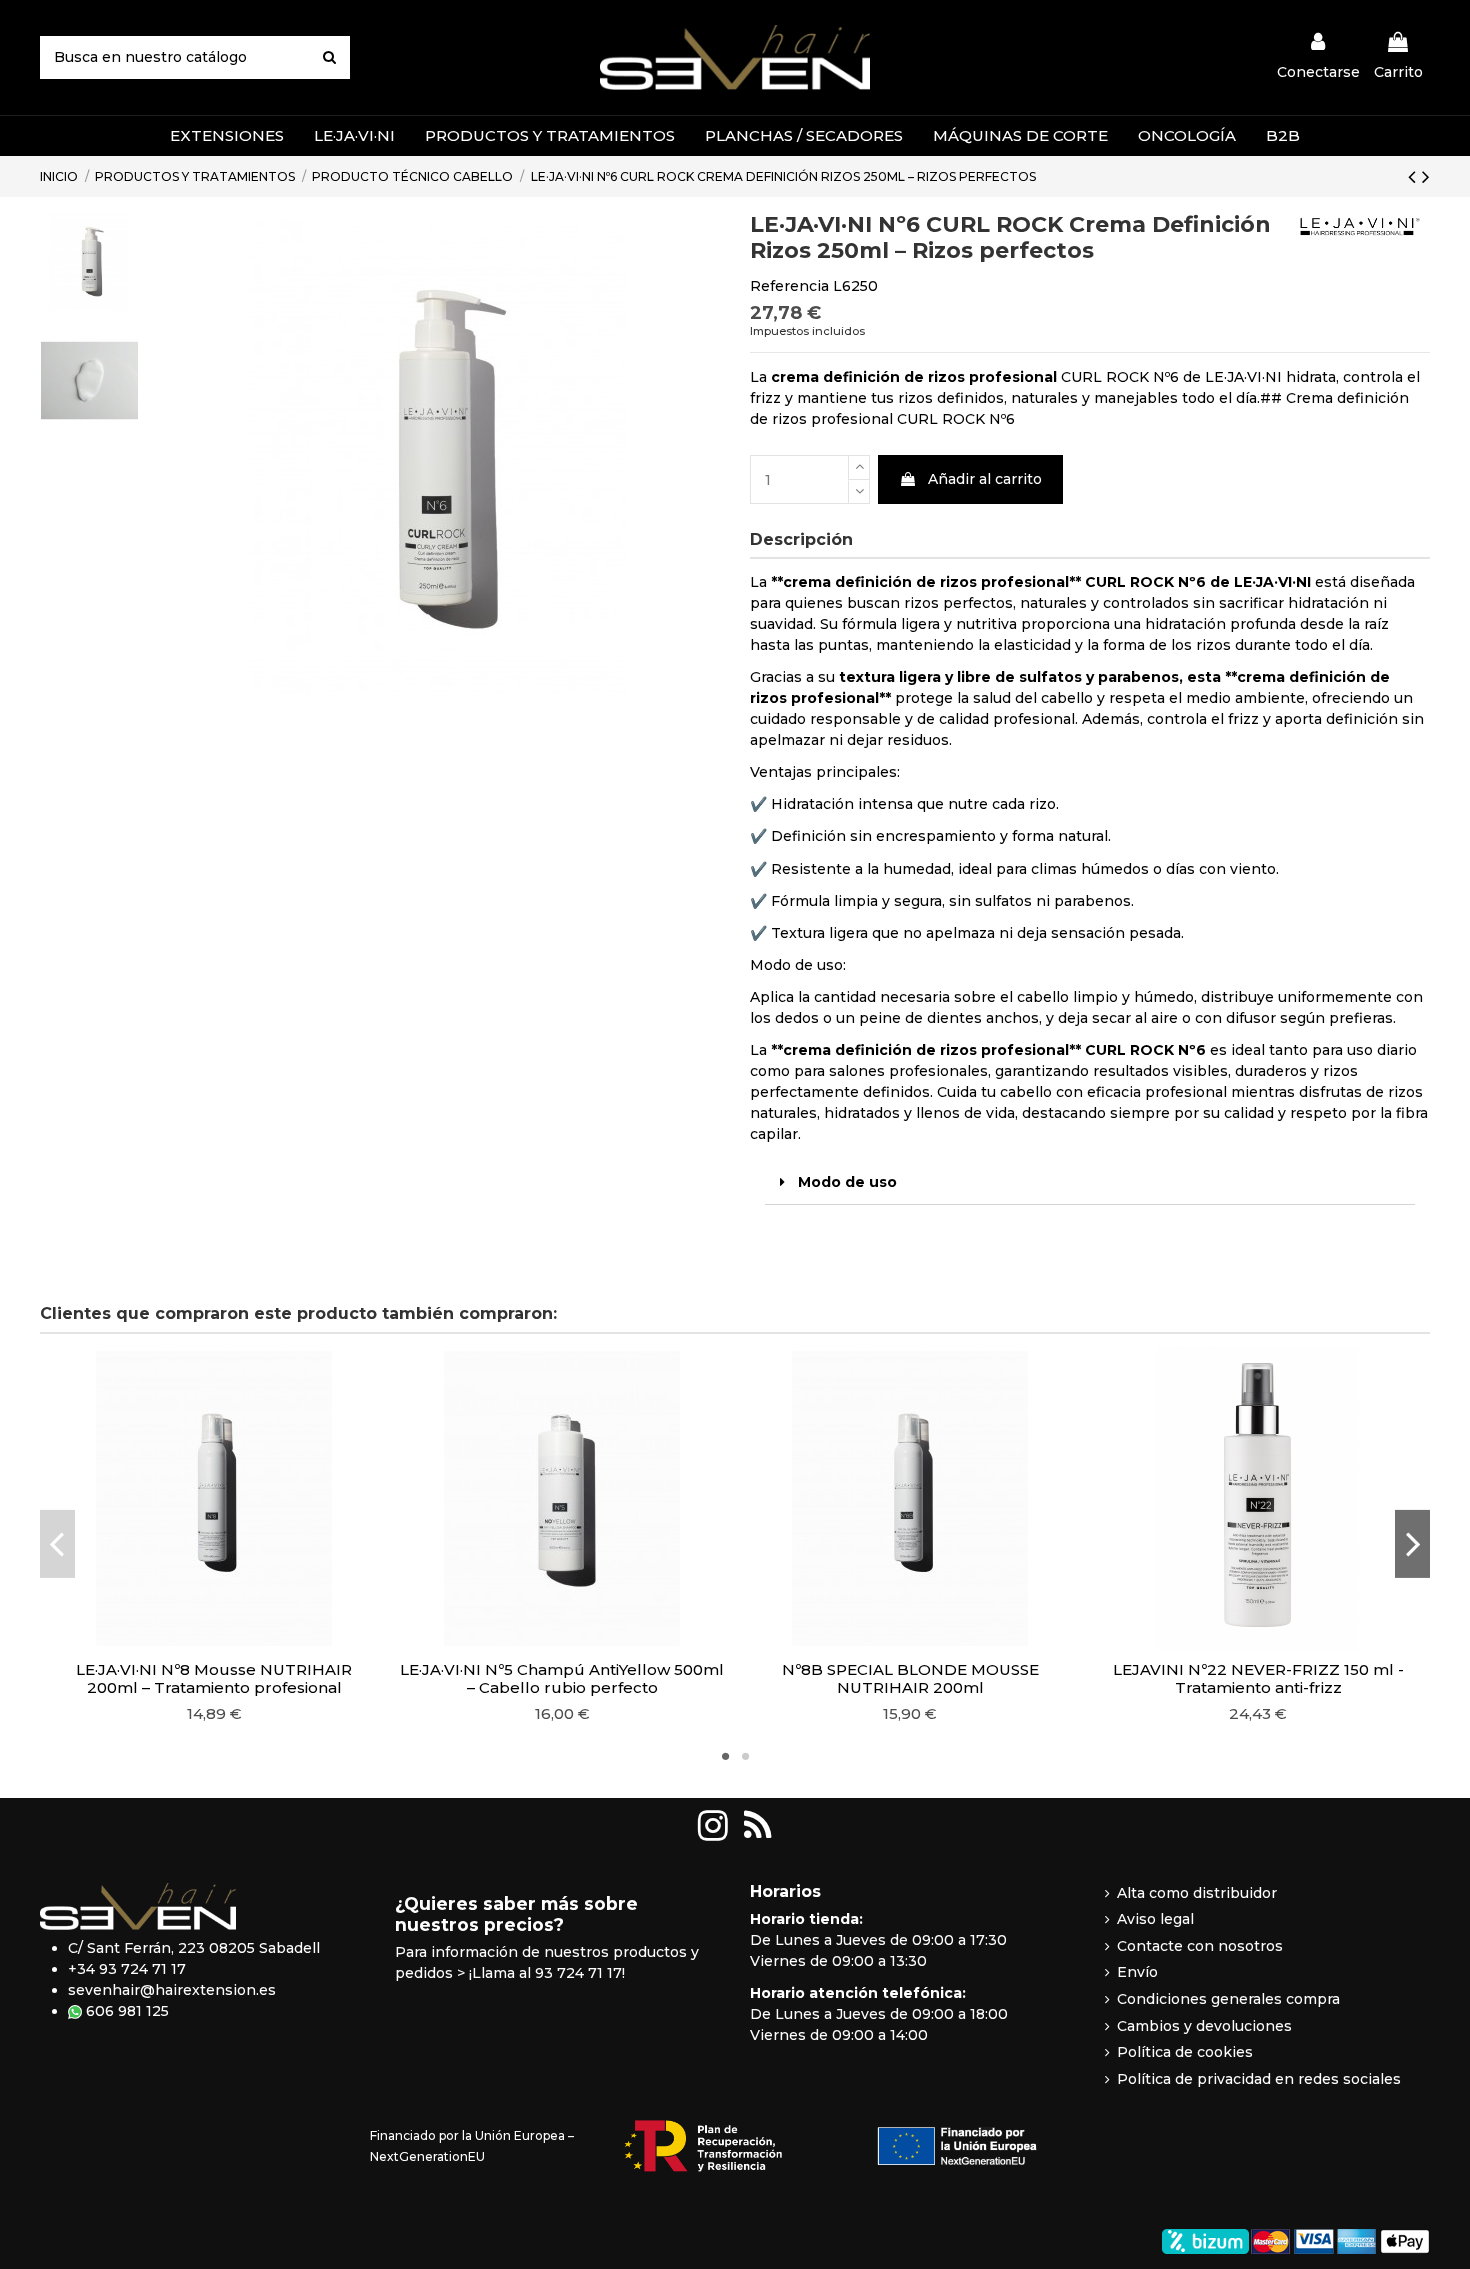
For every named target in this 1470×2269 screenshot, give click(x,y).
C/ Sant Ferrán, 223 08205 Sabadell (194, 1948)
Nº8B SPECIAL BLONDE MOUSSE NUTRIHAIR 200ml (910, 1678)
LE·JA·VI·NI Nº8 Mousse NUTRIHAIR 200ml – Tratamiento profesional (214, 1678)
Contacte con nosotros (1200, 1946)
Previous (57, 1543)
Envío (1137, 1972)
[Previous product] (1415, 176)
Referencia (789, 286)
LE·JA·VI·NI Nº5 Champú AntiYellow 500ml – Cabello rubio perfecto (562, 1678)
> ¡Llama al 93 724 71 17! (541, 1973)
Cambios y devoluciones (1204, 2026)
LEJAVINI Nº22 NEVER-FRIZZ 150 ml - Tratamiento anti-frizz (1258, 1678)
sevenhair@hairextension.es (172, 1990)
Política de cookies (1185, 2052)
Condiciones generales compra (1228, 1999)
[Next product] (1426, 176)
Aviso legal (1155, 1919)
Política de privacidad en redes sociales (1259, 2079)
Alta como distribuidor (1197, 1893)
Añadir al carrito (985, 479)
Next (1412, 1543)
